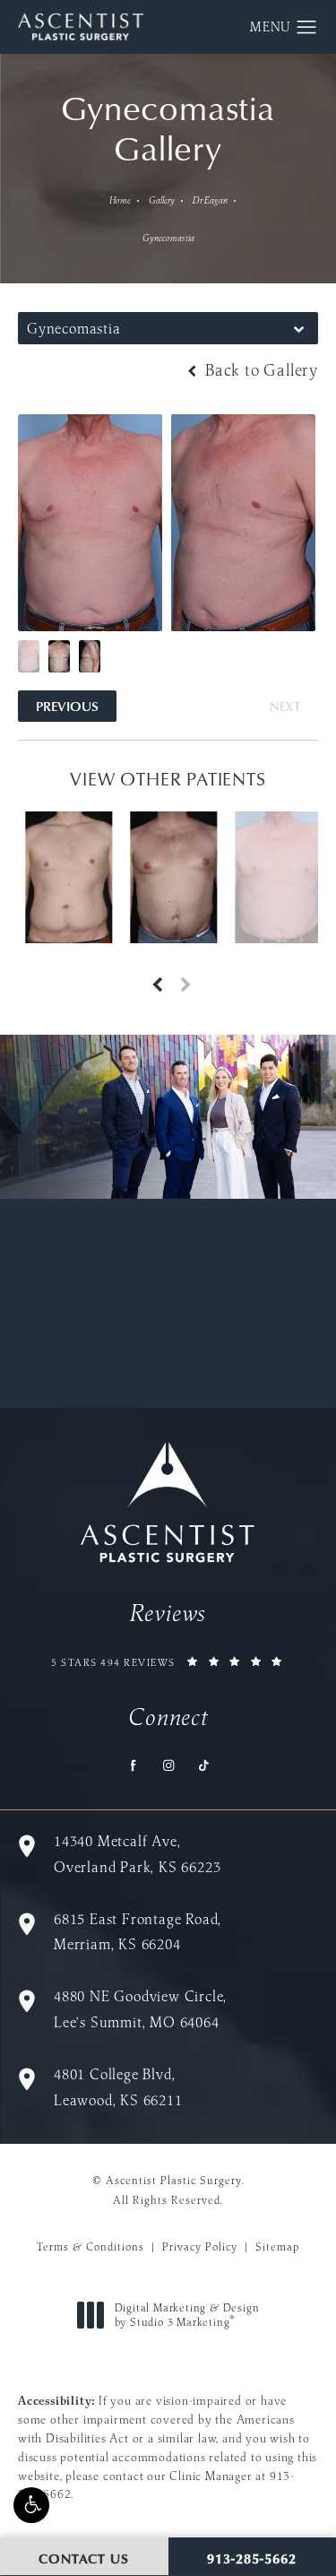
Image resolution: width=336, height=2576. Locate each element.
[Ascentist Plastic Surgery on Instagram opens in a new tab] (168, 1765)
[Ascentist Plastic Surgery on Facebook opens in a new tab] (133, 1765)
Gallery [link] (162, 200)
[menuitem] (133, 1765)
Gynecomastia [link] (168, 238)
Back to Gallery (259, 370)
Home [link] (120, 200)
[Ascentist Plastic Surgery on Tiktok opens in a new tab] (203, 1765)
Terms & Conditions (90, 2246)
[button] (31, 2505)
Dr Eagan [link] (210, 200)
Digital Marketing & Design (187, 2315)
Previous (67, 706)
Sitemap (277, 2246)
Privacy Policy (200, 2246)
